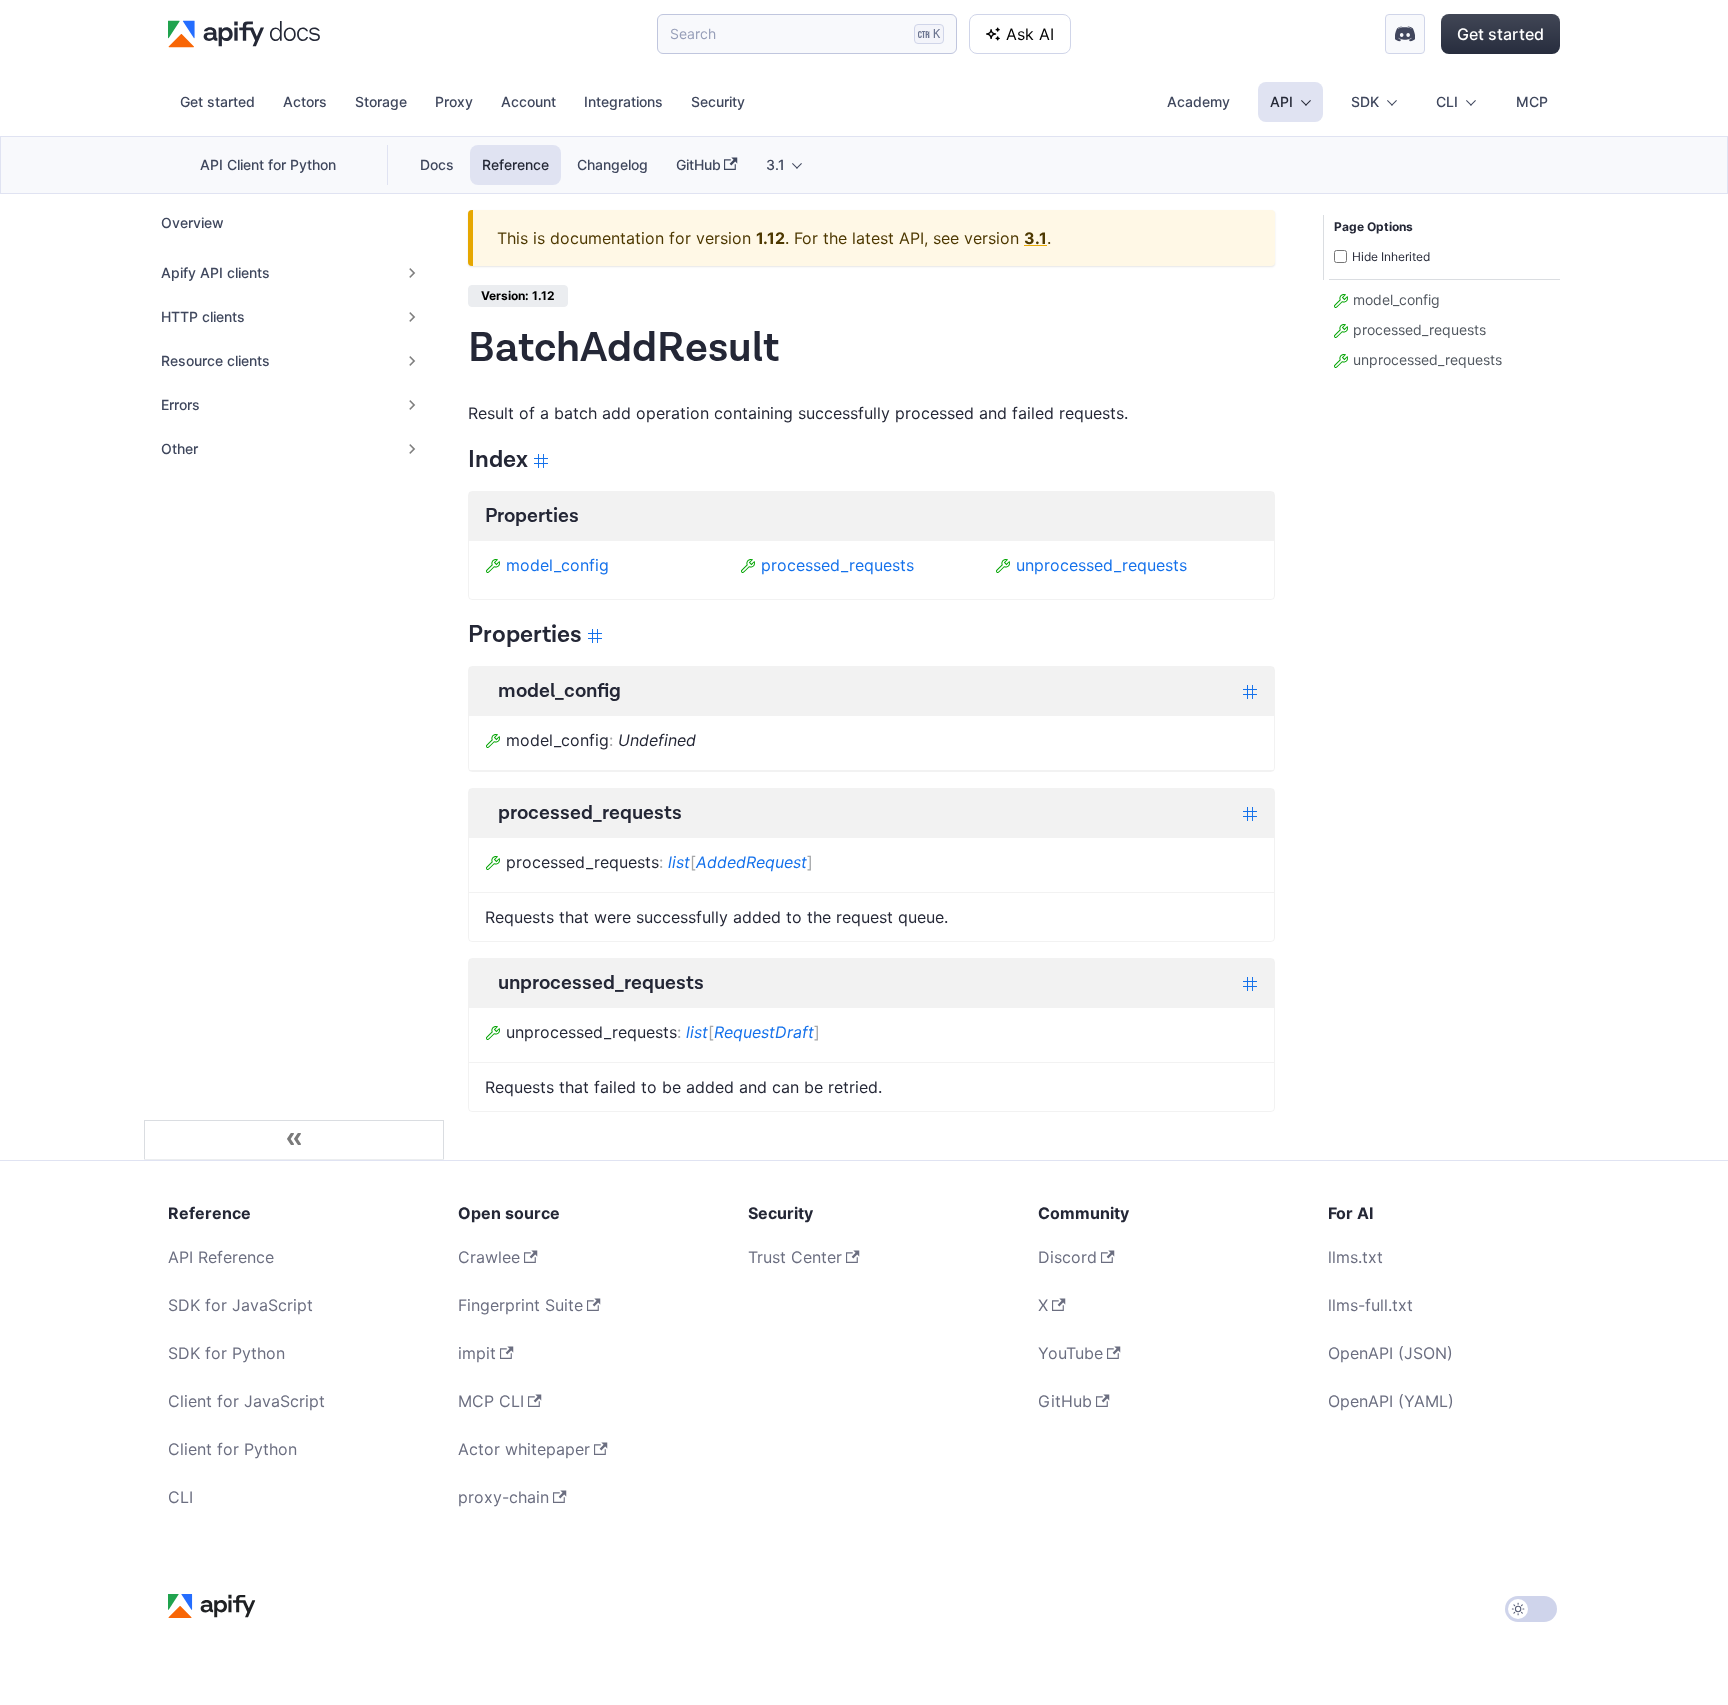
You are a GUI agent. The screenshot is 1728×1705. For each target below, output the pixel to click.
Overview (192, 222)
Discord (1067, 1257)
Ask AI (1030, 34)
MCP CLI (491, 1401)
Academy (1198, 101)
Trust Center (795, 1257)
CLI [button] (1447, 101)
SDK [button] (1365, 101)
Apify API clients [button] (215, 272)
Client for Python (232, 1449)
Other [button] (179, 448)
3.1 (1035, 238)
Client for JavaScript (246, 1401)
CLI (180, 1497)
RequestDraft (764, 1032)
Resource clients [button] (215, 360)
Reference (515, 164)
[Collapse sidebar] (294, 1140)
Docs (437, 164)
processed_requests (837, 565)
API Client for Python (268, 164)
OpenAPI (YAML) (1391, 1401)
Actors (305, 101)
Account (528, 101)
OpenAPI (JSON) (1390, 1353)
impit (477, 1353)
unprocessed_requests (1101, 565)
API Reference (221, 1257)
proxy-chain (503, 1497)
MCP (1532, 101)
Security (718, 101)
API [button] (1281, 101)
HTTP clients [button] (203, 316)
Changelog (612, 164)
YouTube (1070, 1353)
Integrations (623, 101)
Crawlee (489, 1257)
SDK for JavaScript (240, 1305)
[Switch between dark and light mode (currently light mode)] (1531, 1609)
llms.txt (1355, 1257)
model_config (557, 565)
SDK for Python (226, 1353)
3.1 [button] (775, 164)
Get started (1500, 34)
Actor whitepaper (524, 1449)
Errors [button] (180, 404)
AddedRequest (751, 862)
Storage (381, 101)
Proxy (454, 101)
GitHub (698, 164)
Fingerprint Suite (520, 1305)
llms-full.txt (1370, 1305)
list (679, 862)
